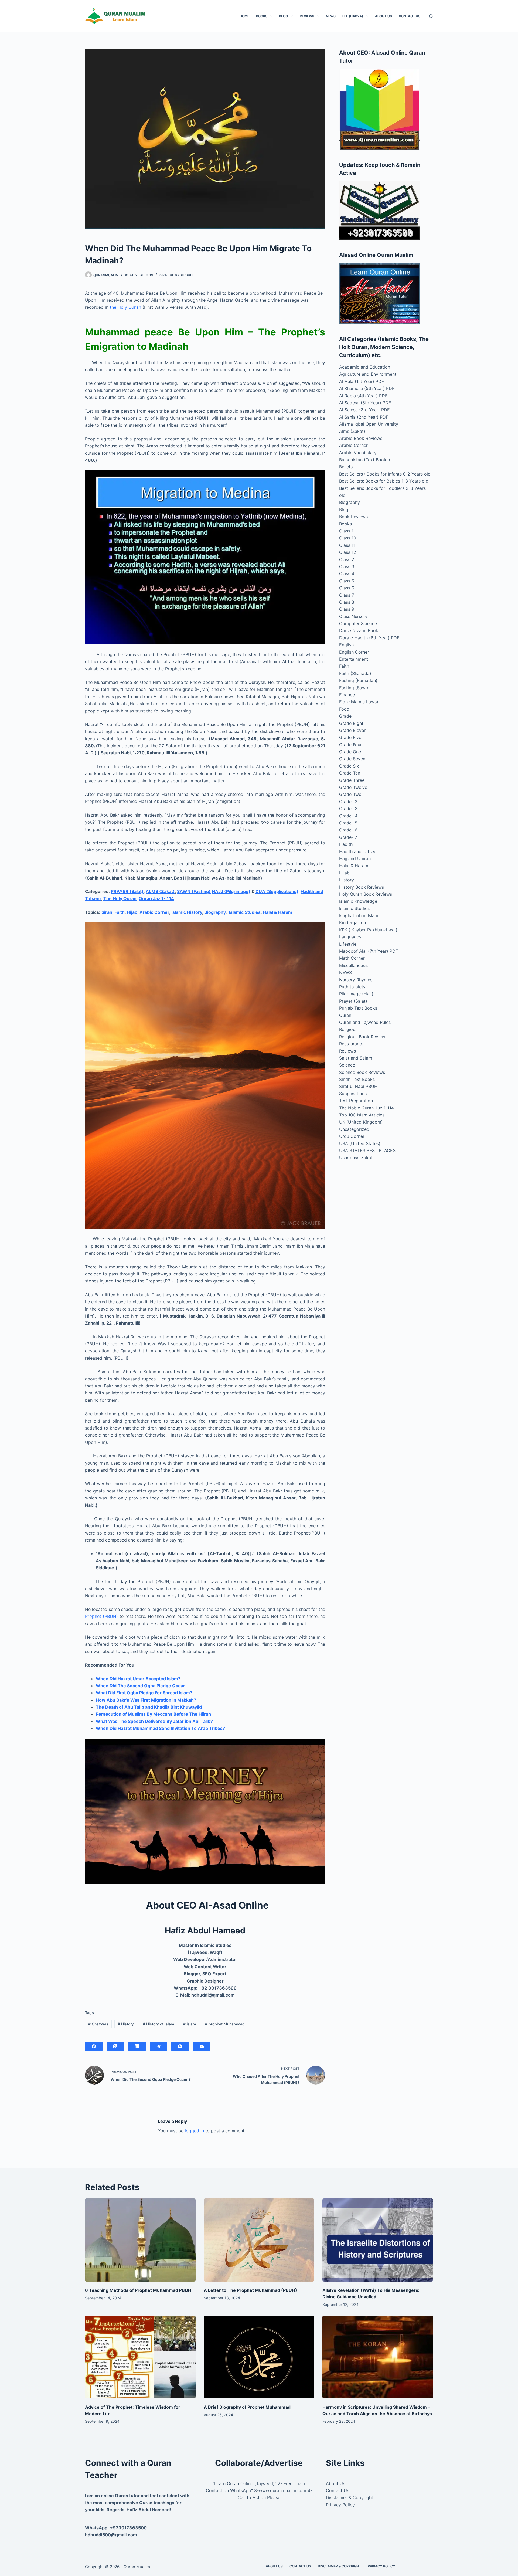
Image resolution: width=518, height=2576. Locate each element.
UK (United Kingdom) (361, 1122)
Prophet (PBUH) (101, 1616)
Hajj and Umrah (355, 858)
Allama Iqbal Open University (369, 424)
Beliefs (346, 467)
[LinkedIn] (137, 2046)
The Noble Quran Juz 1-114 (367, 1108)
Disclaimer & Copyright (350, 2497)
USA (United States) (360, 1143)
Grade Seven (352, 759)
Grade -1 (348, 716)
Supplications (353, 1094)
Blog (283, 16)
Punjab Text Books (358, 1008)
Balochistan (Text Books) (365, 460)
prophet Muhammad (225, 2024)
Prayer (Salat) (353, 1001)
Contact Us (410, 16)
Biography (215, 912)
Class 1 (346, 531)
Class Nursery (353, 616)
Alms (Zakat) (352, 431)
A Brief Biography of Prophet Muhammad (247, 2407)
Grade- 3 (348, 809)
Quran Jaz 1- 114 (156, 898)
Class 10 (348, 538)
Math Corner (352, 958)
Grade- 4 (348, 816)
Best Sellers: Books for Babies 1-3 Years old (384, 481)
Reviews (307, 16)
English (346, 645)
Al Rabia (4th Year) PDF (363, 396)
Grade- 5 (348, 823)
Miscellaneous (353, 965)
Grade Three (352, 780)
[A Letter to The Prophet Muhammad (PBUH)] (259, 2240)
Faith (120, 912)
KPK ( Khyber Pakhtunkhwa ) (368, 930)
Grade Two (350, 794)
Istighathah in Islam (359, 915)
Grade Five (350, 737)
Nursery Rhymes (356, 980)
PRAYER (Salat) (127, 891)
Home (244, 16)
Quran (345, 1015)
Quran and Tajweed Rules (365, 1022)
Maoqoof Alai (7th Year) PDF (369, 951)
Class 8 (347, 602)
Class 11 (347, 545)
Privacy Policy (340, 2505)
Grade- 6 (348, 830)
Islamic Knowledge (358, 901)
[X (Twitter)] (115, 2046)
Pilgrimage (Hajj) (356, 994)
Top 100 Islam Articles (362, 1115)
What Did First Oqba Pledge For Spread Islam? (144, 1693)
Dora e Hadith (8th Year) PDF (369, 638)
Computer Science (358, 623)
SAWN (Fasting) (194, 891)
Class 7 (347, 595)
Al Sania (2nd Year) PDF (364, 417)
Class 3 (347, 566)
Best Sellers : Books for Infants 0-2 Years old (385, 474)
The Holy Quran (120, 898)
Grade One (350, 752)
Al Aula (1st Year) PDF (362, 381)
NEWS (331, 16)
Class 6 (347, 588)
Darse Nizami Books (360, 630)
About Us (384, 16)
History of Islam (158, 2024)
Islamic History (187, 912)
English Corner (354, 652)
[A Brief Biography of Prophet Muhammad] (259, 2357)
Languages (350, 937)
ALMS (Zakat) (160, 891)
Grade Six (349, 766)
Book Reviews (353, 517)
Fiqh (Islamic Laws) (359, 702)
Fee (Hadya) (353, 16)
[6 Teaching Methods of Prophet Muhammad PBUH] (140, 2240)
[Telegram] (159, 2046)
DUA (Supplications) (277, 891)
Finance (347, 695)
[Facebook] (94, 2046)
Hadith (346, 844)
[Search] (431, 16)
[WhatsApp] (180, 2046)
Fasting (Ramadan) (358, 680)
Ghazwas (98, 2024)
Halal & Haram (277, 912)
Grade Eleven (353, 730)
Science (347, 1065)
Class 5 (347, 581)
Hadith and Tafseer (359, 851)
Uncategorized (354, 1129)
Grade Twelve (353, 787)
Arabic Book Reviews (361, 438)
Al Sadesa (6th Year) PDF (365, 403)
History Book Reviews (362, 887)
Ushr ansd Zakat (356, 1158)
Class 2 (347, 559)
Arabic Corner (154, 912)
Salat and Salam (356, 1058)
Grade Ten (350, 773)
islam (190, 2024)
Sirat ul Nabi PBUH (176, 275)
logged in (194, 2131)
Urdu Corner (352, 1136)
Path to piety (352, 987)
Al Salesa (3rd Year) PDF (364, 410)
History (126, 2024)
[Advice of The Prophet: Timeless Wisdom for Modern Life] (140, 2357)
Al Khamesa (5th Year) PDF (367, 388)
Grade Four (350, 745)
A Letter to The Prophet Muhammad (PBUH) (250, 2290)
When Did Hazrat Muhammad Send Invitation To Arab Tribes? (160, 1728)
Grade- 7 (348, 837)
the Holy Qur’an (125, 307)
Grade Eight (351, 723)
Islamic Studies (245, 912)
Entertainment (354, 659)
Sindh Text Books (357, 1079)
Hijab (132, 912)
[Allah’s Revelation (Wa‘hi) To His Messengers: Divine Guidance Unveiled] (378, 2240)
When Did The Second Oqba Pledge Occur (140, 1686)
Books (262, 16)
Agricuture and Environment (368, 374)
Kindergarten (352, 922)
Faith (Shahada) (355, 673)
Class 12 (348, 552)
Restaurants (351, 1044)
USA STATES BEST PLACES (367, 1150)
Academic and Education (365, 367)
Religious (348, 1029)
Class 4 (347, 573)
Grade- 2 (348, 802)
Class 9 (347, 609)
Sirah (107, 912)
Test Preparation (356, 1101)
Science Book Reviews (362, 1072)
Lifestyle (348, 944)
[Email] (202, 2046)
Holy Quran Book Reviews (366, 894)
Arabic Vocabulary (358, 453)
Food (344, 709)
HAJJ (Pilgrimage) (231, 891)
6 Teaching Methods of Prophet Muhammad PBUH (138, 2290)
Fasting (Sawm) (355, 688)
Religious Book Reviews (363, 1037)
